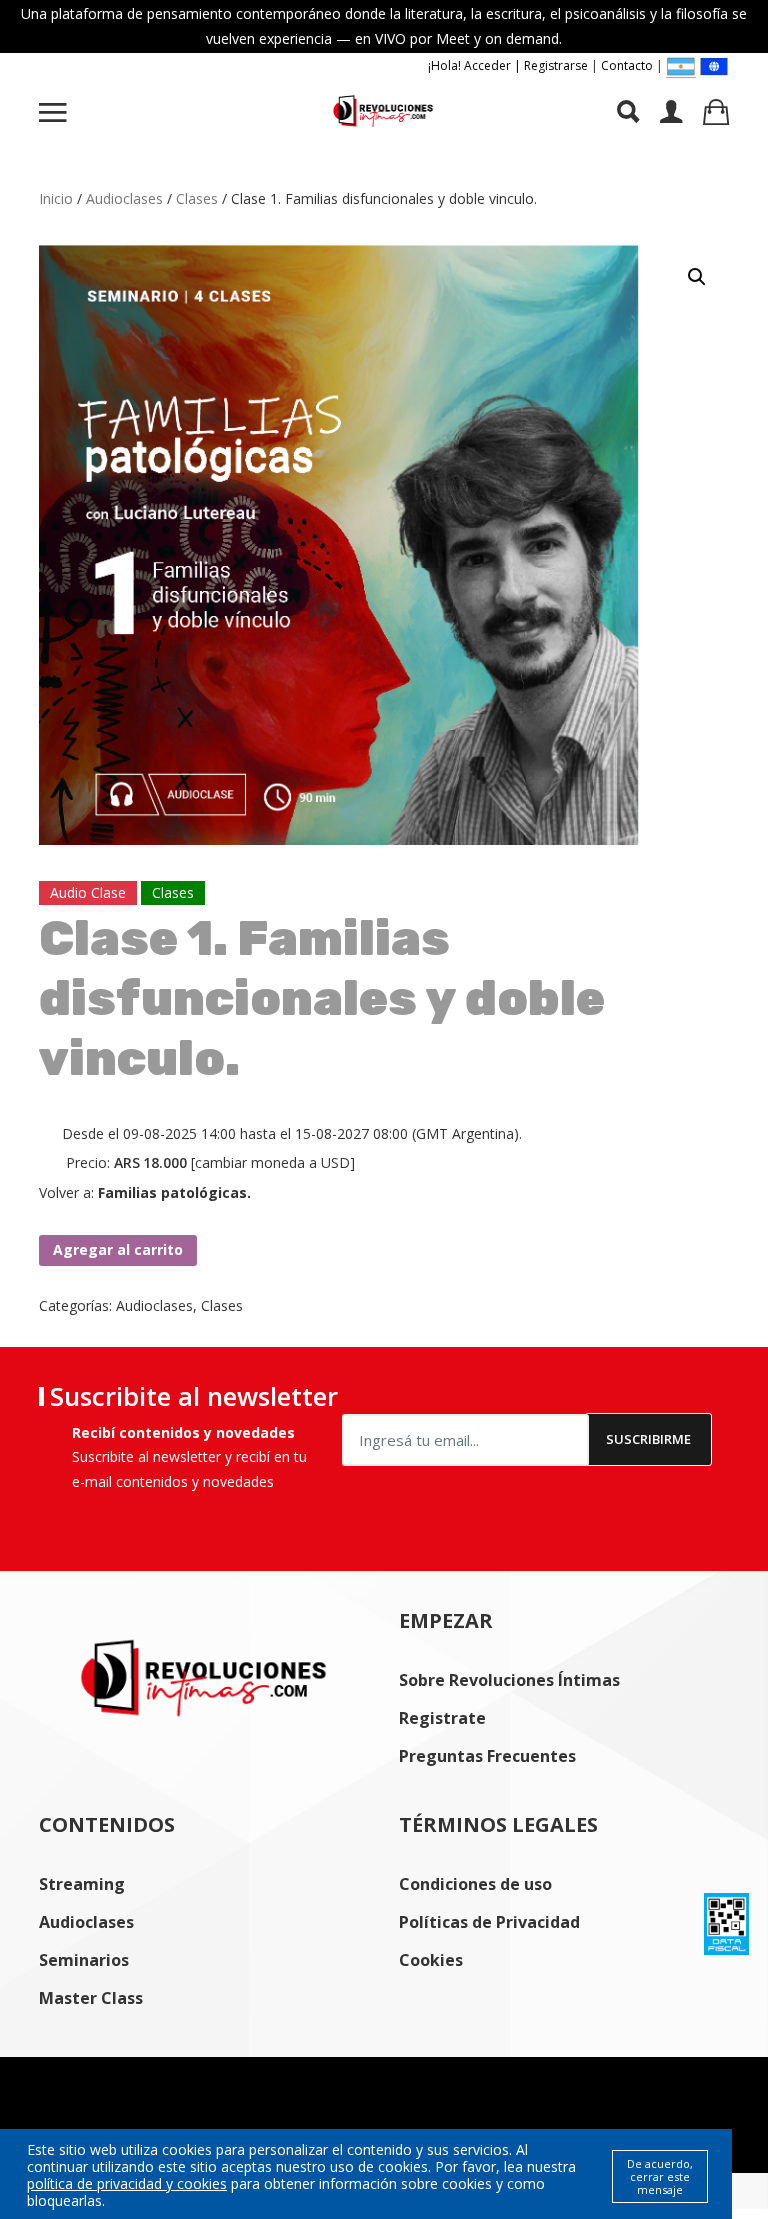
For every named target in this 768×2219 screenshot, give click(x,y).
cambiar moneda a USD (272, 1162)
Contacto (627, 65)
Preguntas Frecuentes (487, 1756)
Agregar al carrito (118, 1249)
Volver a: (145, 1192)
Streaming (82, 1884)
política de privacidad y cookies (127, 2183)
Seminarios (84, 1960)
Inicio (56, 198)
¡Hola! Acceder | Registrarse (508, 65)
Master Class (91, 1998)
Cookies (431, 1960)
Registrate (442, 1718)
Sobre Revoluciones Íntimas (509, 1680)
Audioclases (124, 198)
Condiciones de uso (475, 1884)
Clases (197, 198)
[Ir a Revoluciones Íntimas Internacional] (714, 66)
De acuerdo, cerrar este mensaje (660, 2176)
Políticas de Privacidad (489, 1922)
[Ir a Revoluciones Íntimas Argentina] (681, 66)
